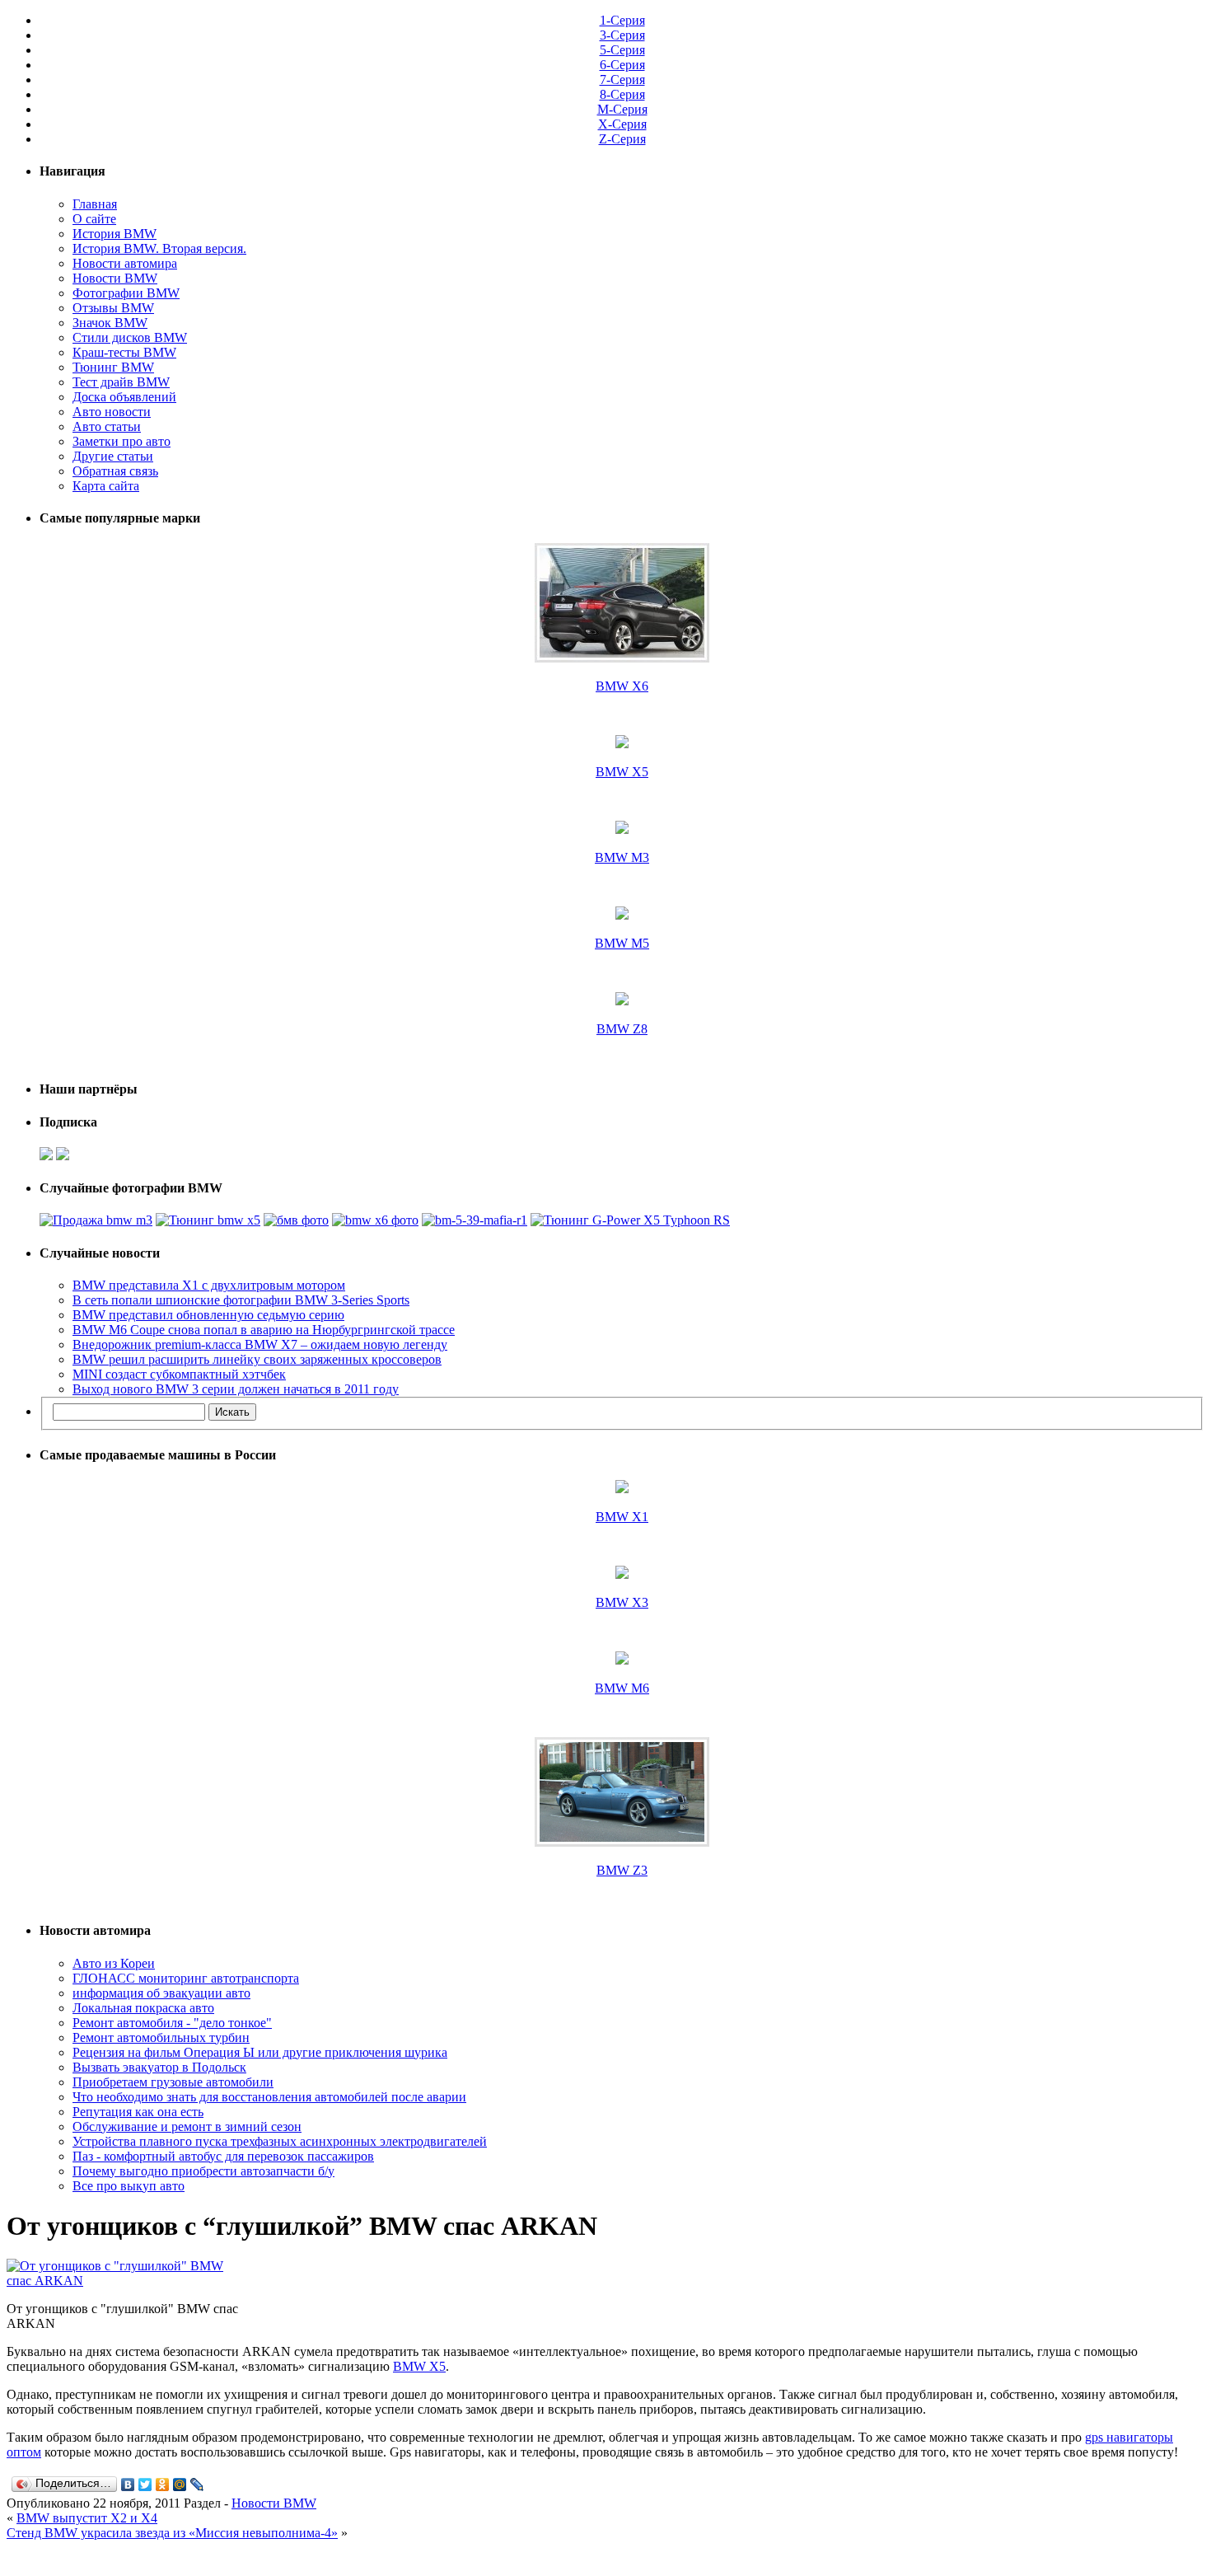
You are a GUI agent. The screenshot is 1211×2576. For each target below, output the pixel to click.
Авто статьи (107, 426)
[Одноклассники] (163, 2485)
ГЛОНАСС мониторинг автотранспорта (186, 1978)
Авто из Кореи (114, 1963)
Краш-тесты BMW (124, 352)
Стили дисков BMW (130, 337)
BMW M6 (622, 1688)
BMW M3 (622, 857)
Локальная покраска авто (143, 2008)
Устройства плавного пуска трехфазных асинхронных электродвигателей (280, 2141)
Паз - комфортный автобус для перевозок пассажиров (223, 2156)
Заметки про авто (122, 441)
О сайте (94, 219)
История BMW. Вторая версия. (159, 248)
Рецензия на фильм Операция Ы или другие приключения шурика (260, 2052)
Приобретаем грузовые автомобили (173, 2082)
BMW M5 (622, 943)
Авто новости (112, 412)
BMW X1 (622, 1517)
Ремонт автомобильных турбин (161, 2037)
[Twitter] (145, 2485)
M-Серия (622, 109)
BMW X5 (622, 772)
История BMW (115, 234)
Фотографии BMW (126, 293)
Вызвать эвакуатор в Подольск (159, 2067)
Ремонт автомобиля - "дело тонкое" (172, 2023)
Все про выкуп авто (129, 2186)
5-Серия (622, 50)
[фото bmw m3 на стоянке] (96, 1220)
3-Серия (622, 35)
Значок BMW (110, 323)
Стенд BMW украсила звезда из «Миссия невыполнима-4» (172, 2533)
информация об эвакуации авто (161, 1993)
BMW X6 (622, 686)
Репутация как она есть (138, 2112)
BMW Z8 (622, 1029)
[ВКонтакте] (128, 2485)
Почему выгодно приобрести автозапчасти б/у (203, 2171)
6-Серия (622, 65)
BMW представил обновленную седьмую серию (208, 1315)
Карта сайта (106, 486)
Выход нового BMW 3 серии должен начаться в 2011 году (236, 1389)
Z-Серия (622, 139)
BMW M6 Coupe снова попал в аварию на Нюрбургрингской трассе (264, 1330)
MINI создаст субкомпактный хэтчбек (179, 1374)
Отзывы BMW (113, 308)
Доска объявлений (124, 397)
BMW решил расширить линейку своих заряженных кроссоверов (257, 1359)
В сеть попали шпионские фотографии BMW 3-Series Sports (241, 1300)
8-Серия (622, 94)
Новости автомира (125, 263)
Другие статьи (113, 456)
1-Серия (622, 20)
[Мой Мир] (180, 2485)
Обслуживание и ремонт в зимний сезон (187, 2126)
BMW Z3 (622, 1870)
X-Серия (622, 124)
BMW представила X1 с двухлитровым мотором (209, 1285)
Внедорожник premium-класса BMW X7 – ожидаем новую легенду (260, 1344)
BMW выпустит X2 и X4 (87, 2518)
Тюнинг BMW (113, 367)
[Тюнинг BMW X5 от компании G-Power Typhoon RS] (208, 1220)
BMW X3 (622, 1602)
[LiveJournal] (197, 2485)
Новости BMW (115, 278)
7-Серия (622, 80)
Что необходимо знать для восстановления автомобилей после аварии (269, 2097)
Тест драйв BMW (121, 382)
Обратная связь (115, 471)
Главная (95, 204)
